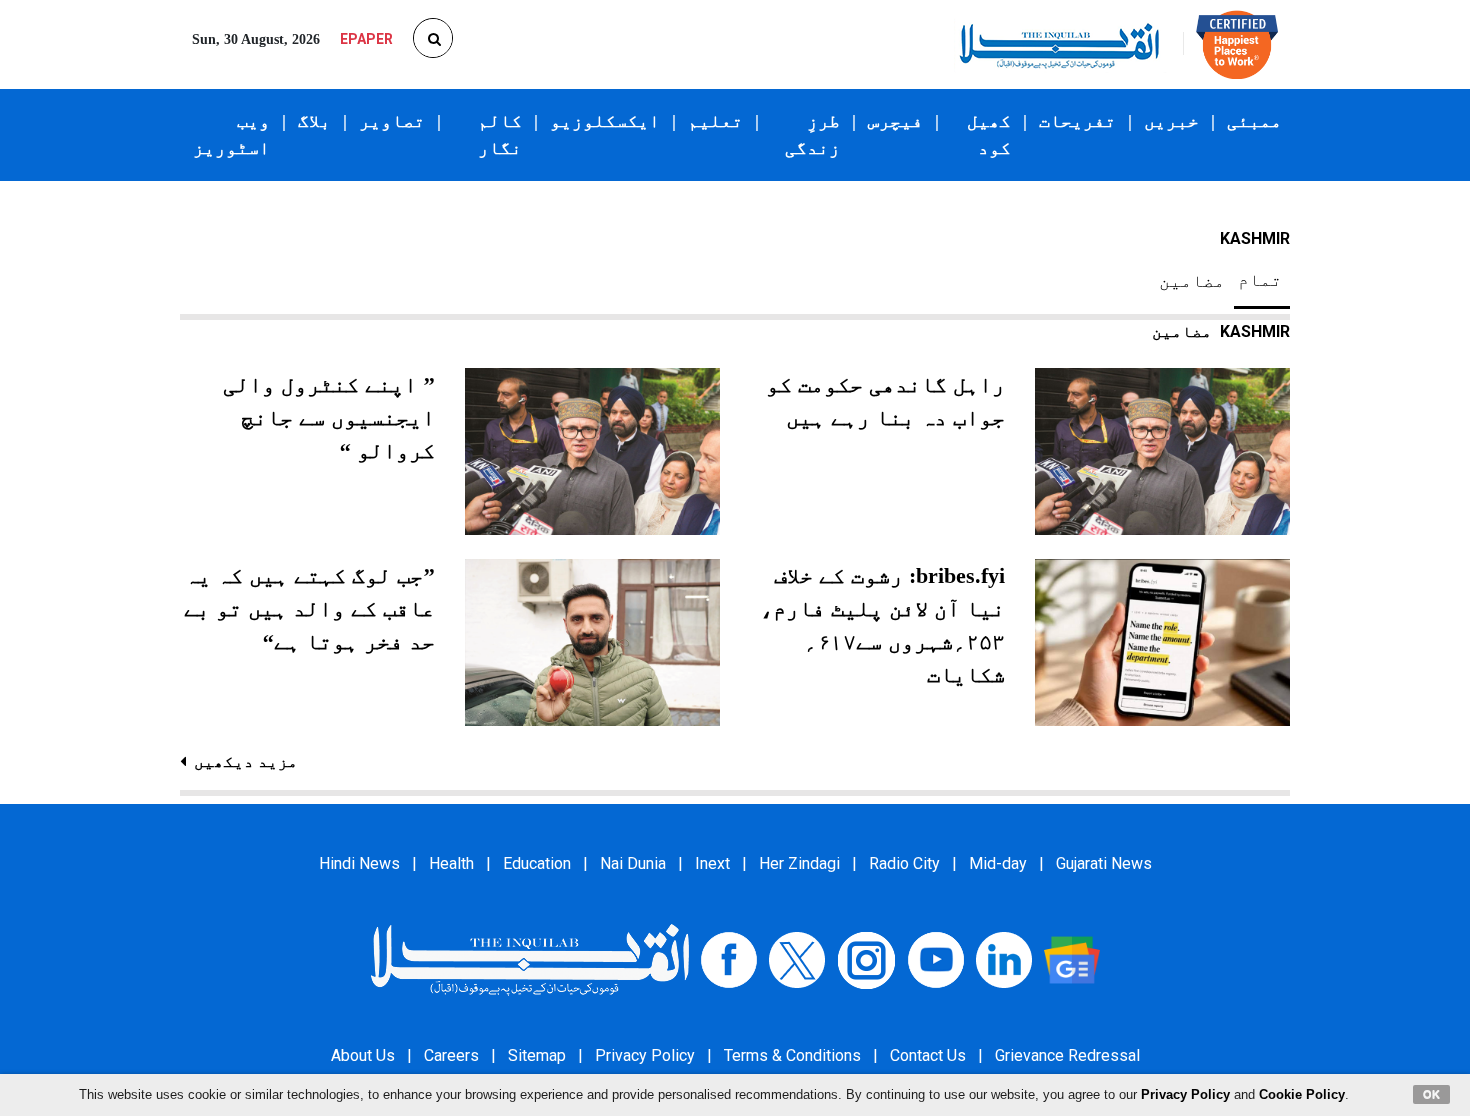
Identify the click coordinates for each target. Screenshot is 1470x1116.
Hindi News (359, 863)
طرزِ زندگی (812, 134)
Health (451, 863)
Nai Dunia (633, 863)
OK (1431, 1094)
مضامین (1192, 281)
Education (537, 863)
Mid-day (998, 863)
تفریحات (1077, 121)
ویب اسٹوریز (231, 134)
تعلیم (715, 121)
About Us (363, 1055)
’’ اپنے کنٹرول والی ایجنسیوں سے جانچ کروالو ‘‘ (329, 417)
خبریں (1171, 121)
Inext (712, 863)
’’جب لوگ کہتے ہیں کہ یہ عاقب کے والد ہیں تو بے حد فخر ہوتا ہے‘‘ (309, 608)
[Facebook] (729, 959)
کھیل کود (989, 134)
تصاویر (392, 121)
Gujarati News (1104, 863)
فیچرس (895, 121)
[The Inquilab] (530, 959)
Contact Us (928, 1055)
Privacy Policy (645, 1055)
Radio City (904, 863)
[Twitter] (797, 959)
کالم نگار (500, 134)
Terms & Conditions (792, 1055)
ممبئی (1254, 121)
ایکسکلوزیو (605, 121)
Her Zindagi (799, 863)
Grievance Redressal (1067, 1055)
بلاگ (314, 121)
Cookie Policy (1302, 1094)
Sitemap (537, 1055)
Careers (451, 1055)
